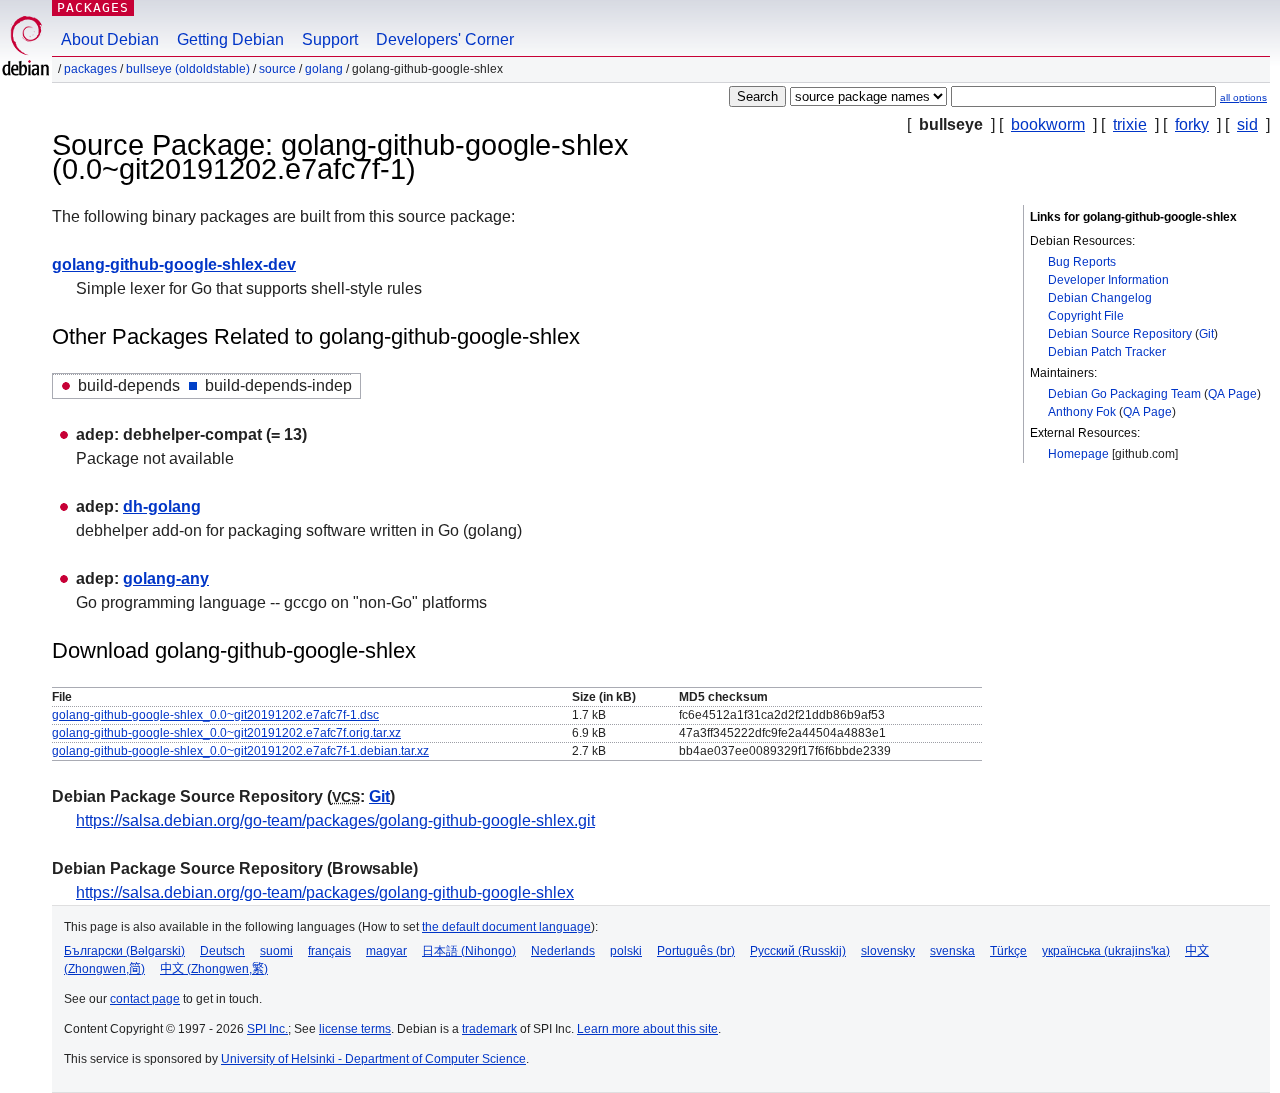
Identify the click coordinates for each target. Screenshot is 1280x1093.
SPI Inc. (267, 1029)
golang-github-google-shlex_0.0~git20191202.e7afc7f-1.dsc (215, 715)
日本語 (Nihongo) (469, 951)
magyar (386, 951)
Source (277, 69)
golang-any (166, 578)
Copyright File (1086, 316)
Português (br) (696, 951)
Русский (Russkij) (798, 951)
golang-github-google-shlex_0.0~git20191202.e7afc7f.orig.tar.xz (226, 733)
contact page (145, 999)
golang (324, 69)
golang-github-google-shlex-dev (174, 264)
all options (1243, 97)
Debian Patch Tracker (1107, 352)
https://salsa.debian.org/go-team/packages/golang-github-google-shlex (325, 892)
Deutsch (222, 951)
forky (1192, 124)
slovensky (888, 951)
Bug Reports (1082, 262)
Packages (93, 7)
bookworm (1048, 124)
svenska (952, 951)
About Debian (110, 39)
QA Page (1232, 394)
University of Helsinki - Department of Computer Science (373, 1059)
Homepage (1078, 454)
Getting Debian (230, 39)
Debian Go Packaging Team (1124, 394)
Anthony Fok (1082, 412)
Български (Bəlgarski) (124, 951)
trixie (1130, 124)
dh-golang (162, 506)
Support (330, 39)
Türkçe (1008, 951)
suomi (276, 951)
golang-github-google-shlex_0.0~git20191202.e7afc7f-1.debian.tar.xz (240, 751)
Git (1206, 334)
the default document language (506, 927)
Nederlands (563, 951)
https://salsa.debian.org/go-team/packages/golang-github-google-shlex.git (335, 820)
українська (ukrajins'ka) (1106, 951)
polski (626, 951)
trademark (489, 1029)
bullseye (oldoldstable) (188, 69)
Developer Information (1108, 280)
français (329, 951)
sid (1247, 124)
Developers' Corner (445, 39)
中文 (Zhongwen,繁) (214, 969)
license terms (355, 1029)
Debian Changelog (1100, 298)
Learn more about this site (647, 1029)
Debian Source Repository (1120, 334)
